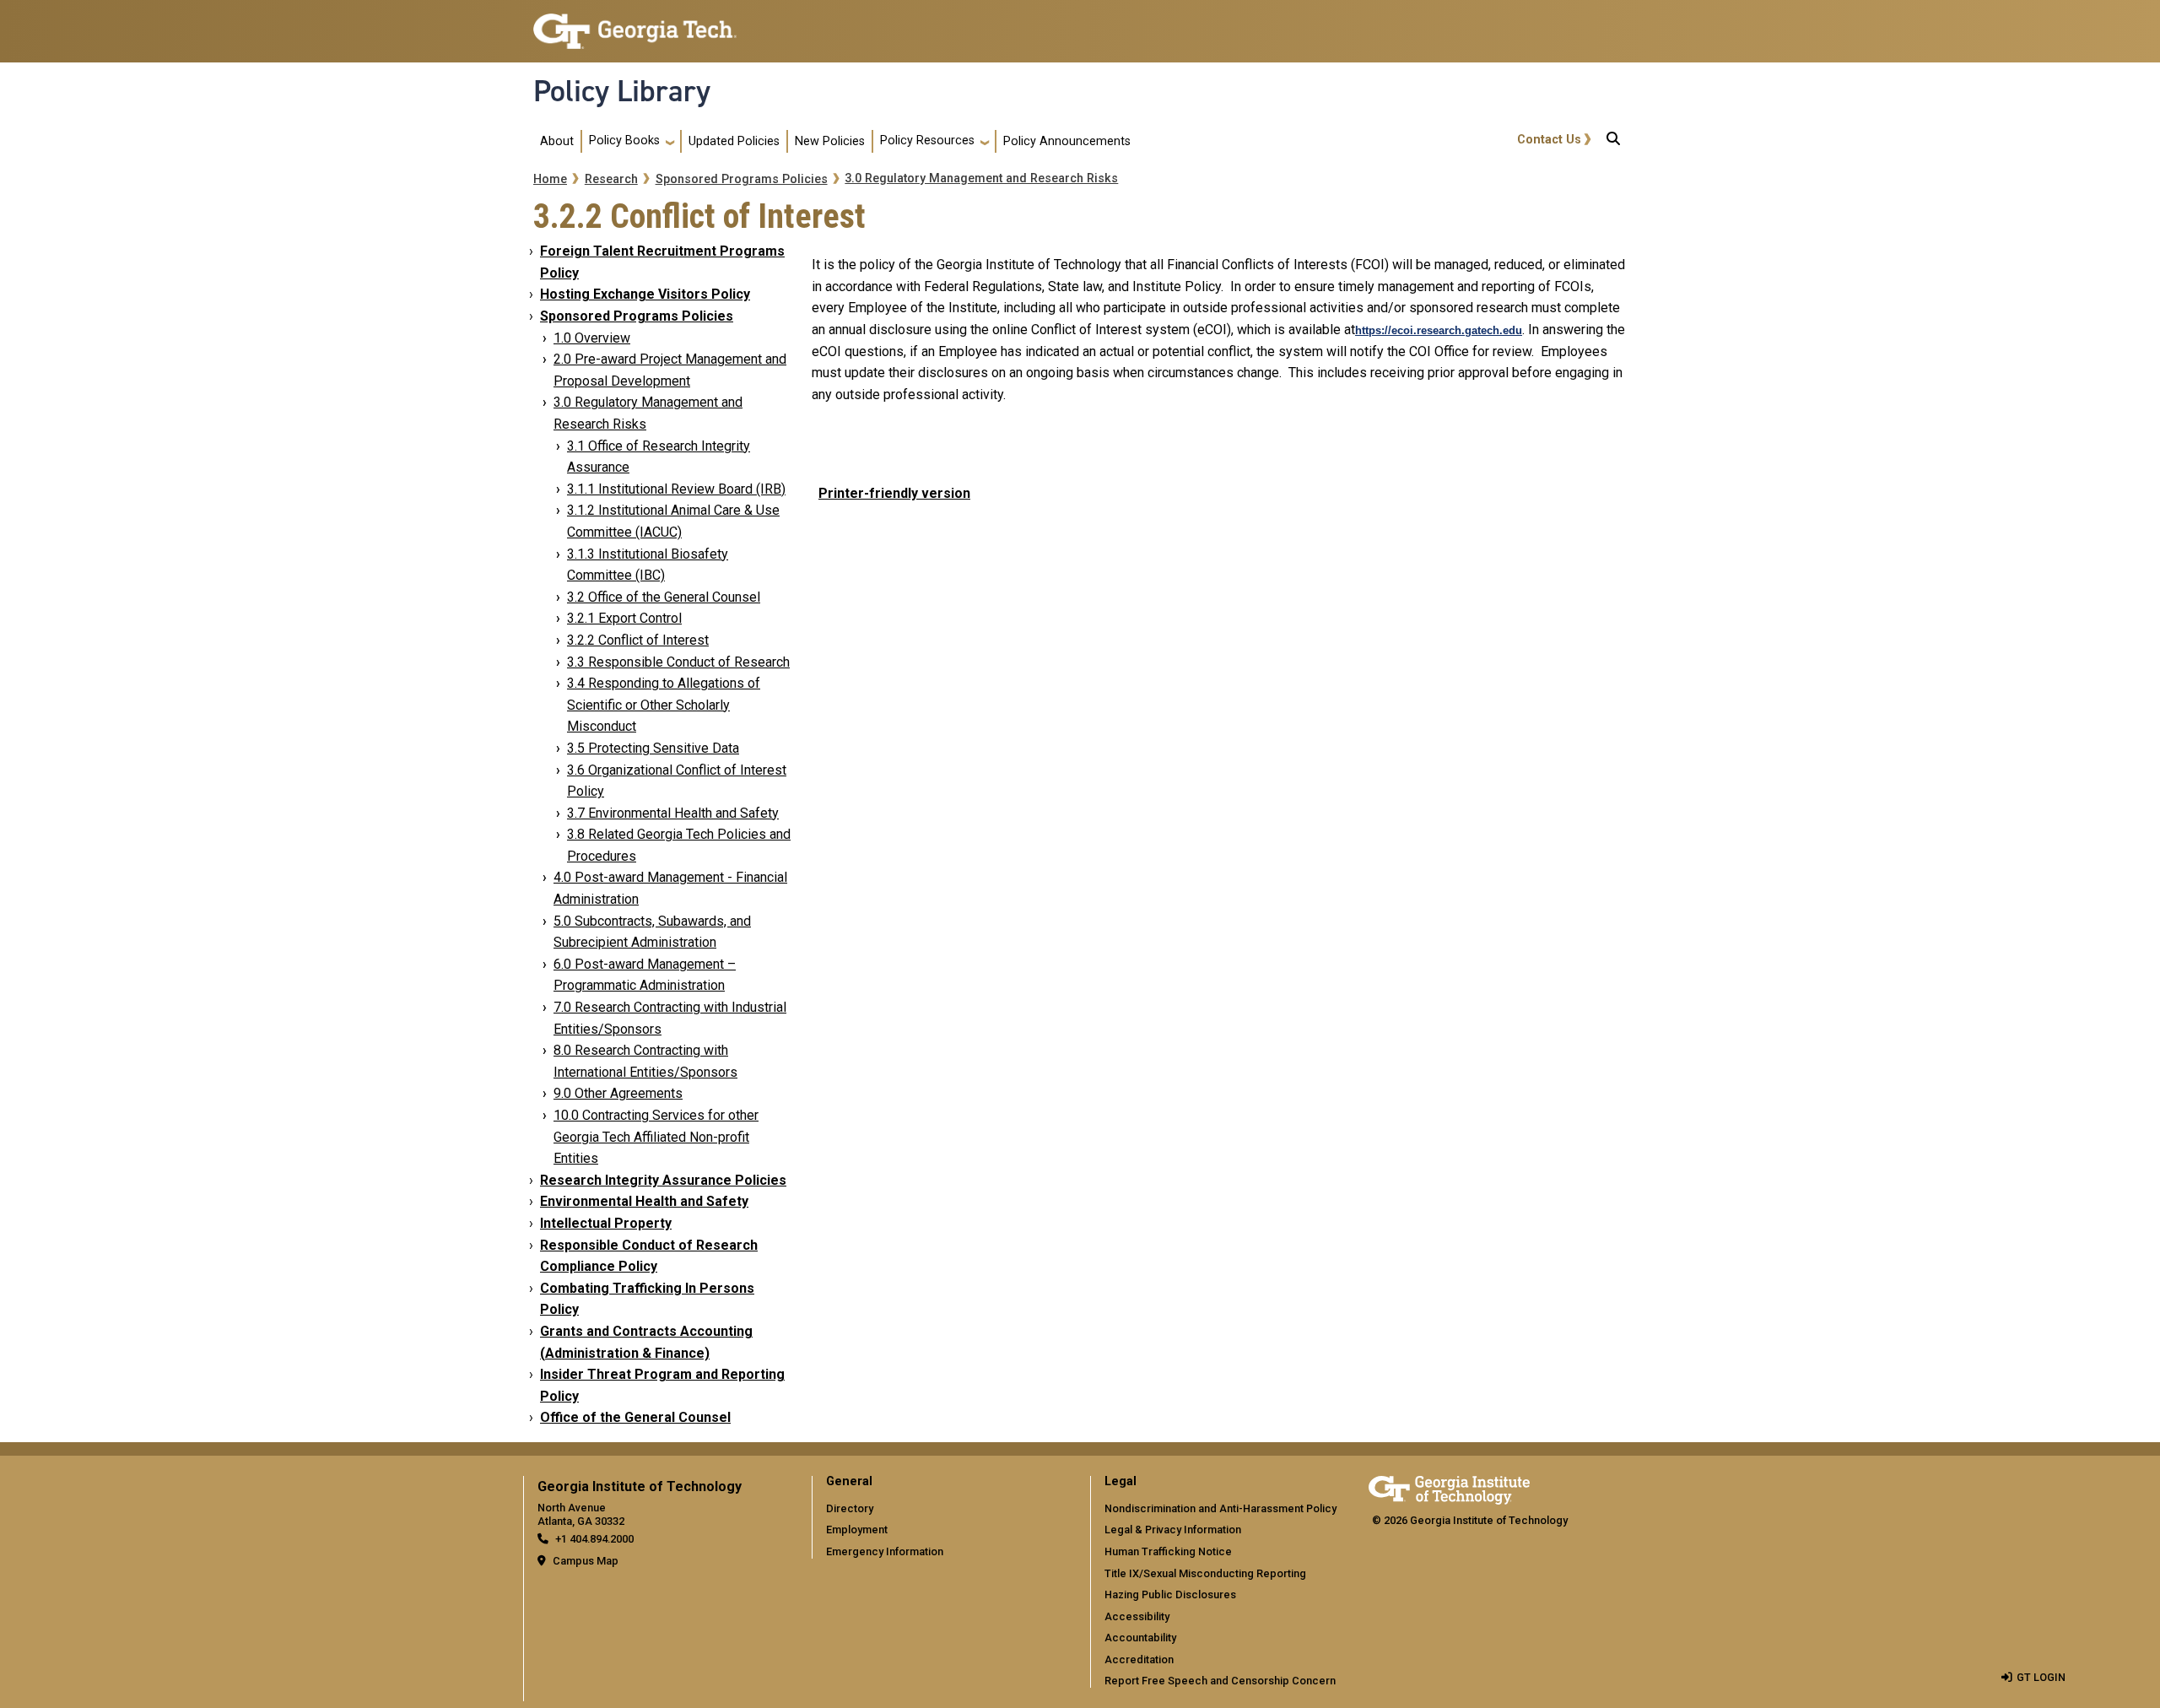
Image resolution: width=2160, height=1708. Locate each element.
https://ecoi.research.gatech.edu (1439, 330)
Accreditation (1139, 1659)
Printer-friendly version (894, 493)
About (557, 141)
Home (550, 179)
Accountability (1140, 1638)
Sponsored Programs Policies (742, 179)
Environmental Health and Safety (644, 1201)
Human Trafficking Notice (1168, 1551)
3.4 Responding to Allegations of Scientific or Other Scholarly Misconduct (664, 705)
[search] (1613, 142)
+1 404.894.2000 (594, 1539)
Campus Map (586, 1561)
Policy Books (624, 141)
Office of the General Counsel (635, 1417)
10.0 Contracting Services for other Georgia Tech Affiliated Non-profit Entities (656, 1137)
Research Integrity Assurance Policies (663, 1180)
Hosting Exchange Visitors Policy (645, 294)
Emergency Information (885, 1551)
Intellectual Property (606, 1223)
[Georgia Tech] (1449, 1487)
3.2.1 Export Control (624, 618)
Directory (850, 1508)
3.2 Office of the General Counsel (664, 597)
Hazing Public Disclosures (1170, 1594)
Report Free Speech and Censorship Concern (1220, 1681)
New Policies (830, 141)
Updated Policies (734, 141)
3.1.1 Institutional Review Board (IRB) (676, 489)
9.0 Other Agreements (618, 1093)
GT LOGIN (2041, 1677)
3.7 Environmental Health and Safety (673, 813)
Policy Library (622, 91)
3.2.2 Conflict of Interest (638, 640)
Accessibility (1137, 1616)
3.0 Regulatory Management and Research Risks (981, 178)
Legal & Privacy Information (1173, 1530)
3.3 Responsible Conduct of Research (678, 662)
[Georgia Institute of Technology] (635, 24)
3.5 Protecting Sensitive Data (653, 748)
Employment (857, 1530)
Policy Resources (927, 141)
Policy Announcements (1067, 141)
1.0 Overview (592, 338)
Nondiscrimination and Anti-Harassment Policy (1220, 1508)
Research (611, 179)
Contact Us (1549, 140)
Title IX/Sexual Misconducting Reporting (1205, 1573)
